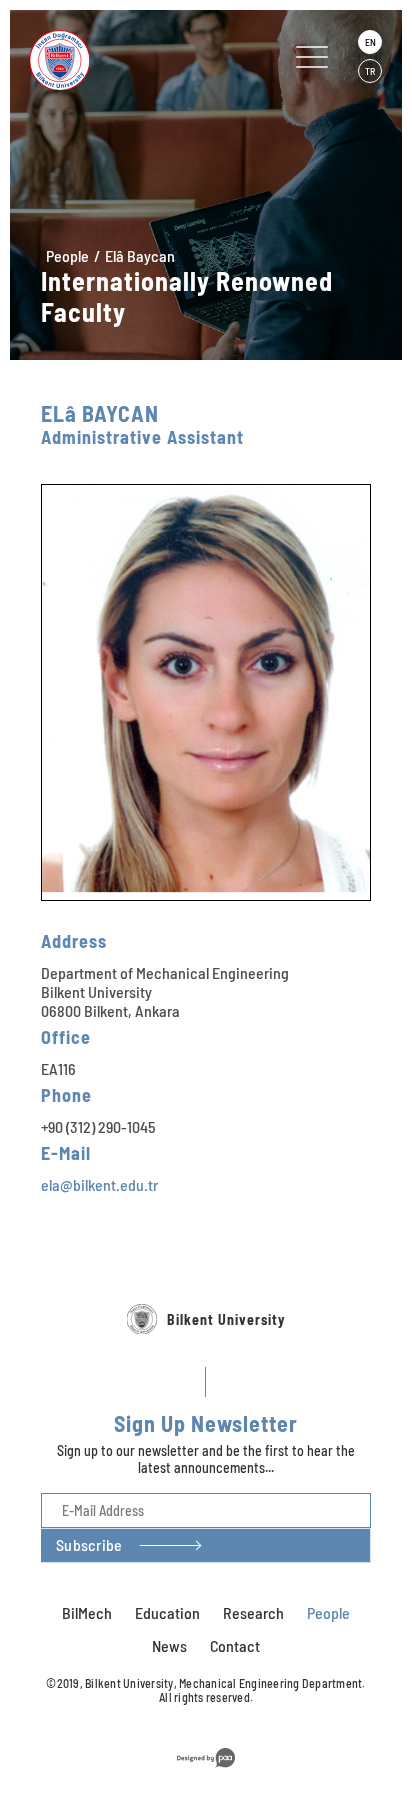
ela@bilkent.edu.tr (99, 1184)
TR (370, 71)
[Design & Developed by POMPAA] (206, 1770)
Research (253, 1612)
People (67, 255)
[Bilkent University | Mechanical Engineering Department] (128, 60)
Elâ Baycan (140, 255)
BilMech (87, 1612)
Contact (235, 1645)
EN (370, 42)
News (169, 1645)
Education (167, 1612)
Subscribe (89, 1544)
